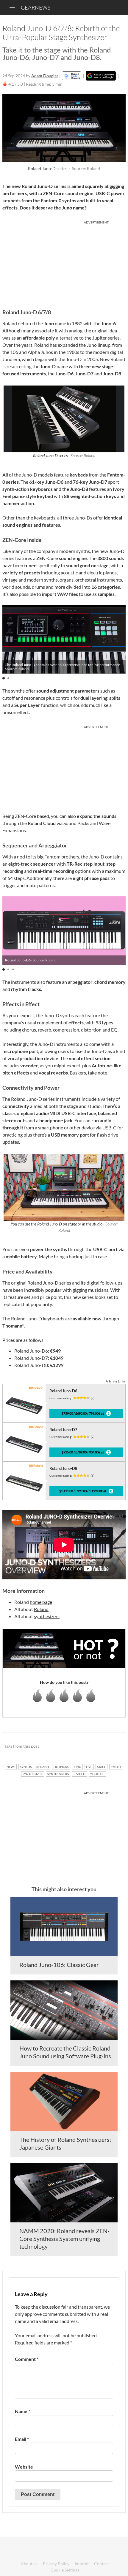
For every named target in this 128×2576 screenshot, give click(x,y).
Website (24, 2467)
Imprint (82, 2564)
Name (22, 2411)
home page (41, 1602)
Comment (27, 2359)
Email (22, 2439)
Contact (102, 2564)
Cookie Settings (65, 2570)
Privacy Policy (56, 2564)
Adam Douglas (45, 76)
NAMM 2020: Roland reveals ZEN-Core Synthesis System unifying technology (64, 2239)
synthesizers (47, 1616)
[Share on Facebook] (91, 1746)
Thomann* (13, 1326)
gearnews (36, 7)
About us (29, 2564)
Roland (41, 1609)
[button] (4, 678)
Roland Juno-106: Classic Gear (59, 1965)
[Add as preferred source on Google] (101, 76)
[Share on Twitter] (113, 1746)
